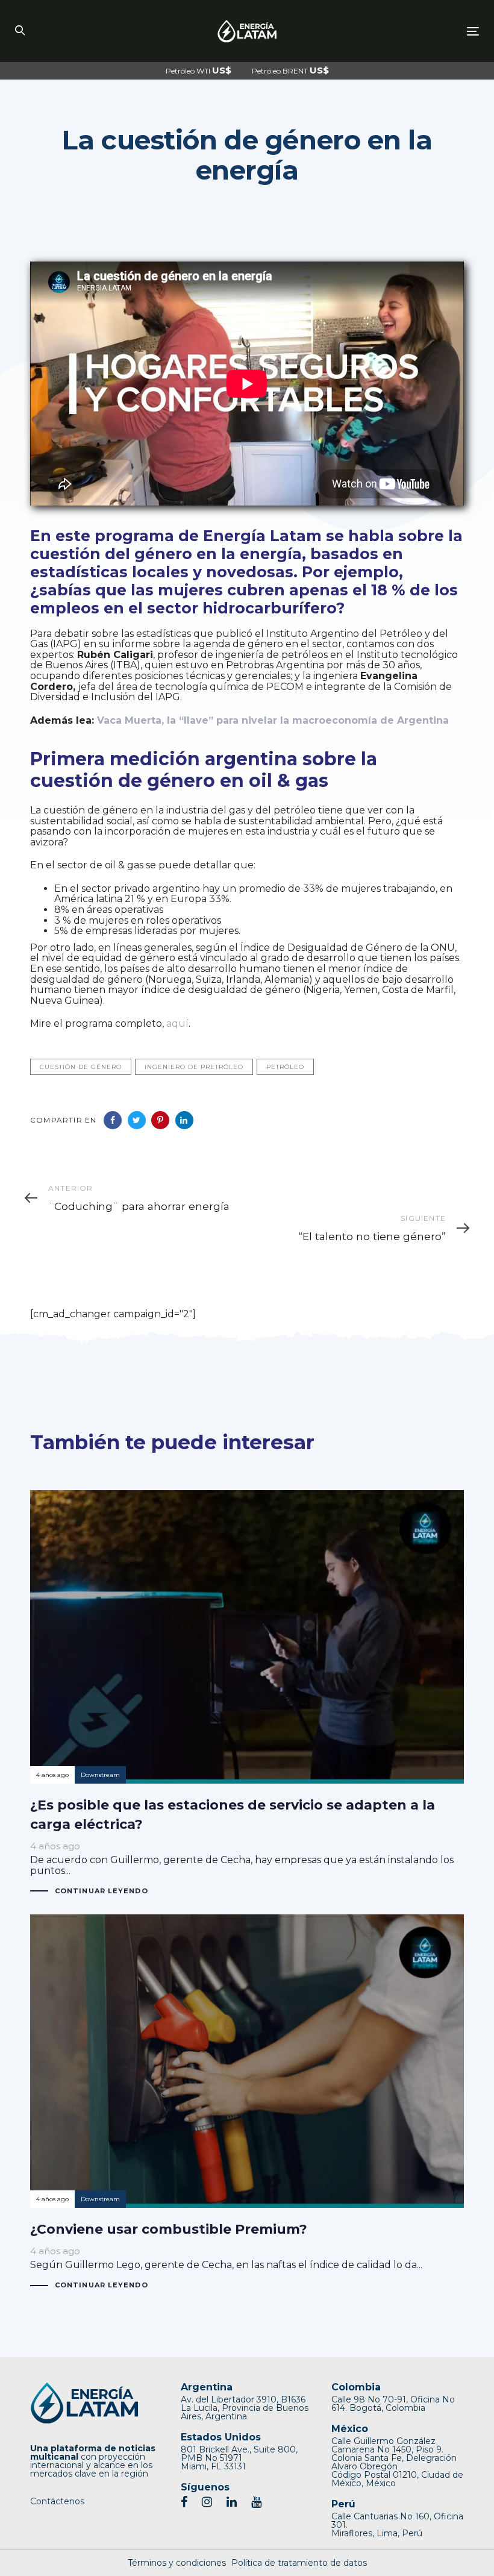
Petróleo (285, 1067)
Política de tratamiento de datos (299, 2563)
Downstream (100, 1775)
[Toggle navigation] (402, 31)
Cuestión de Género (81, 1067)
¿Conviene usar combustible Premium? (247, 2102)
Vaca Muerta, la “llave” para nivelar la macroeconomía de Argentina (273, 720)
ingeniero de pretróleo (194, 1067)
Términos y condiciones (177, 2563)
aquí (177, 1023)
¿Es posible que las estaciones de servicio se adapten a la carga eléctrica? (247, 1693)
